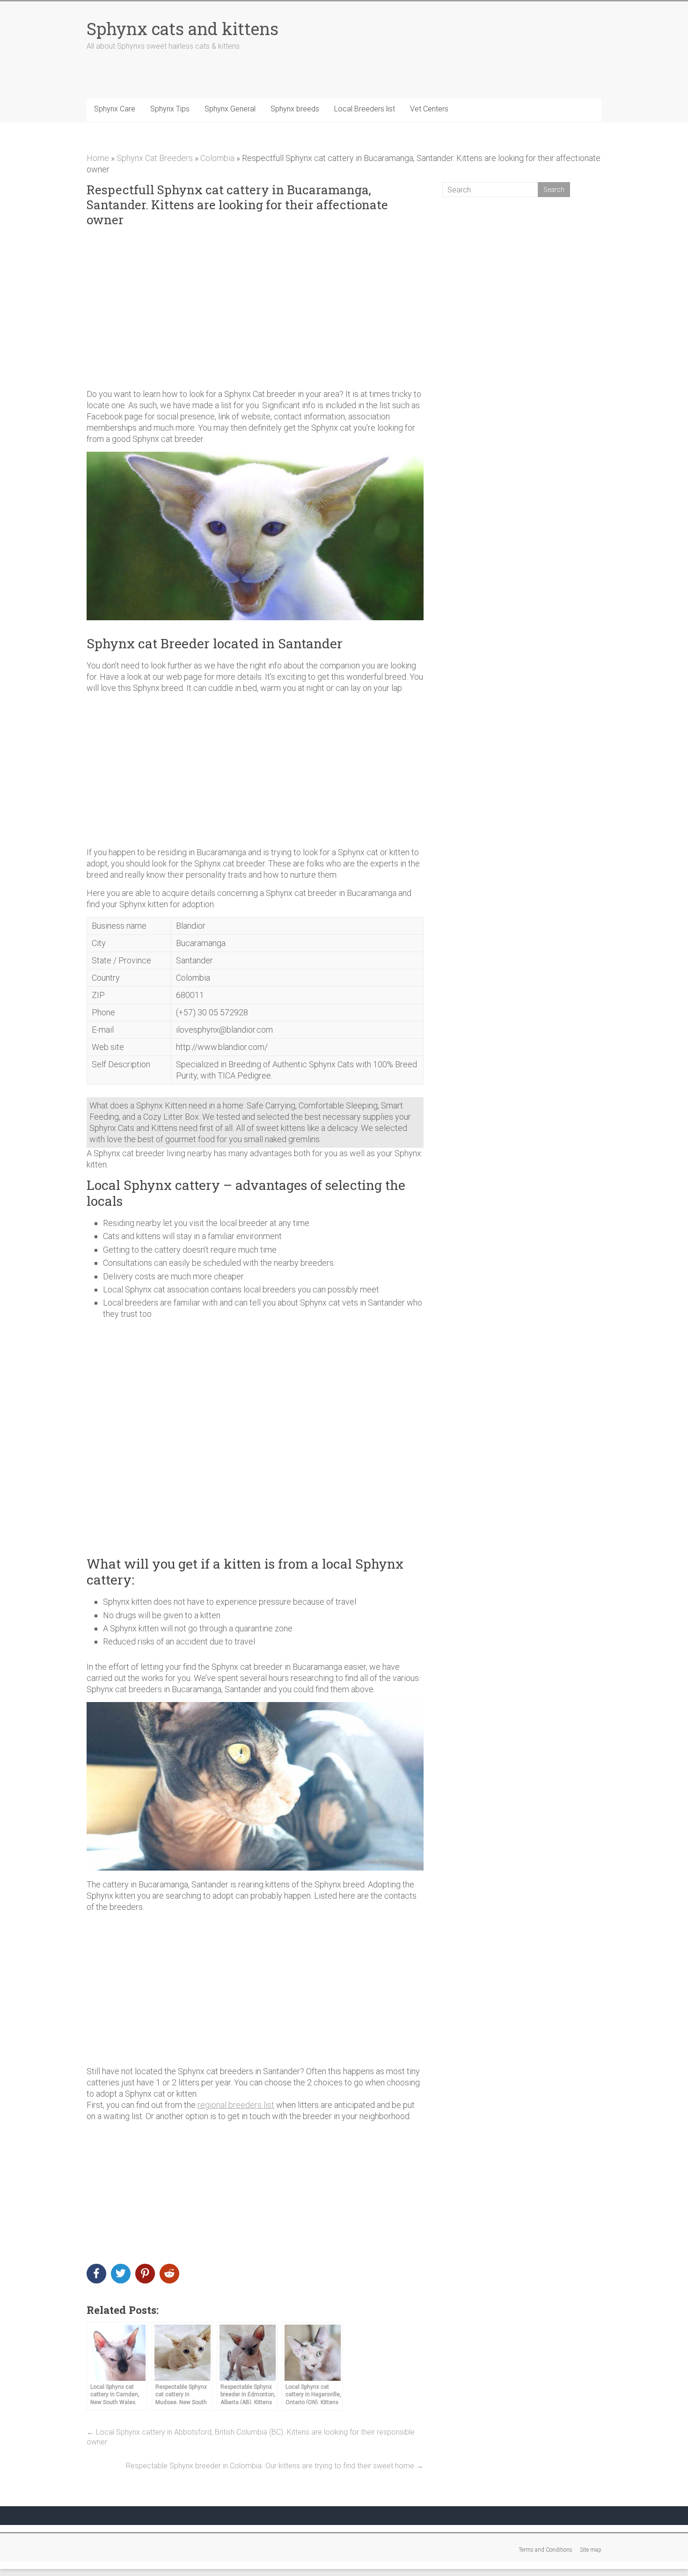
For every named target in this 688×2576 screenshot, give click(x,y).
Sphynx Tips (170, 109)
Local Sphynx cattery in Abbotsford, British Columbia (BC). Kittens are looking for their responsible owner (251, 2437)
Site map (591, 2550)
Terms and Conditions (545, 2550)
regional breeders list (236, 2105)
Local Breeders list (365, 109)
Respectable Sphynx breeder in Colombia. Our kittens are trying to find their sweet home (275, 2466)
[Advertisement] (255, 308)
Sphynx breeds (295, 109)
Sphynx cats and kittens (183, 29)
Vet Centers (429, 109)
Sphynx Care (115, 109)
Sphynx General (230, 109)
